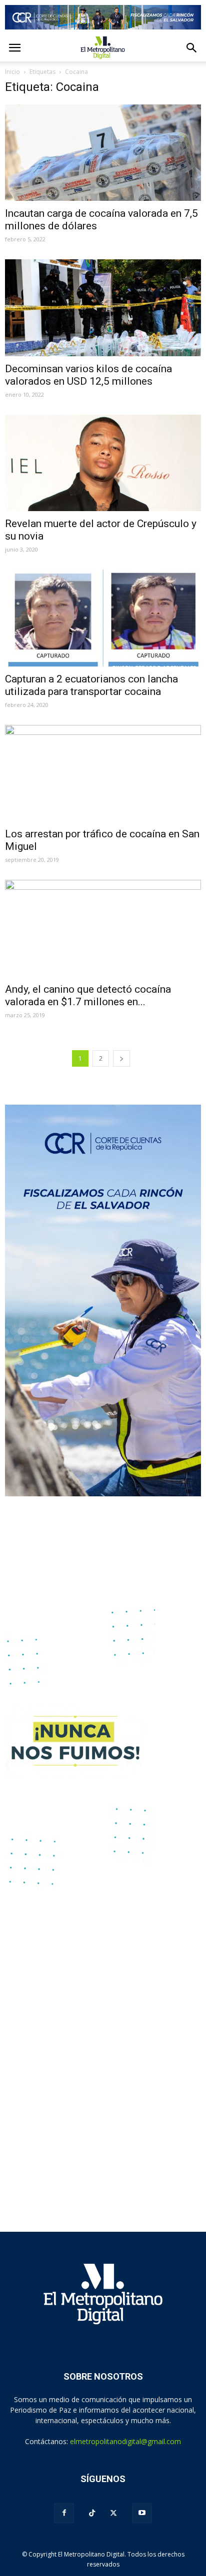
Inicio (12, 72)
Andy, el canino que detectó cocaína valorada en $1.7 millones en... (88, 995)
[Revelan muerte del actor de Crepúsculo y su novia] (103, 463)
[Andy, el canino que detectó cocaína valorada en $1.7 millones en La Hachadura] (103, 928)
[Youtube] (142, 2513)
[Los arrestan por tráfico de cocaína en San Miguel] (103, 773)
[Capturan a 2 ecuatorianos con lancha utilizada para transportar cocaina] (103, 618)
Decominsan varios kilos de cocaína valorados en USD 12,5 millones (88, 375)
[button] (192, 48)
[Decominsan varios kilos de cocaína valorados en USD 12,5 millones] (103, 308)
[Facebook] (64, 2513)
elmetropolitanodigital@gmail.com (125, 2441)
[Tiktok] (92, 2513)
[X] (113, 2513)
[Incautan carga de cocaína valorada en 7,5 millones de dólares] (103, 153)
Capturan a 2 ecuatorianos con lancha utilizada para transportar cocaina (91, 685)
